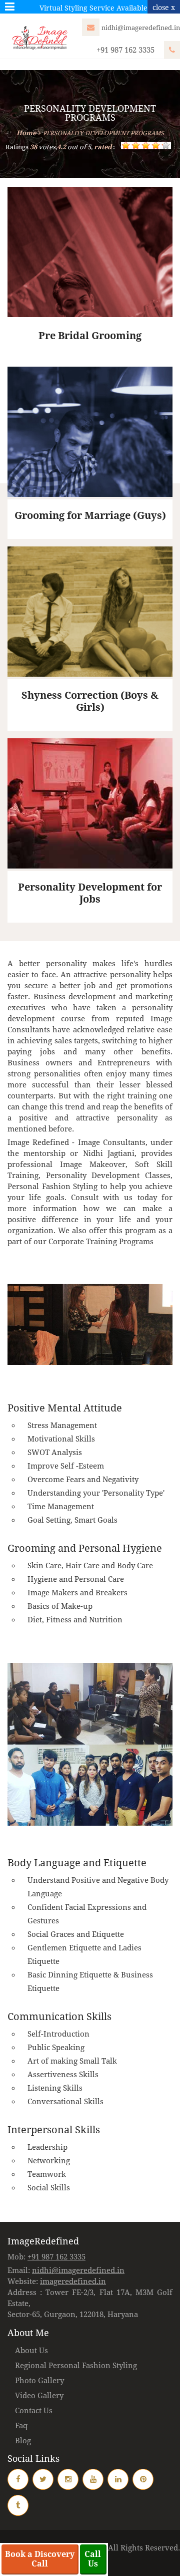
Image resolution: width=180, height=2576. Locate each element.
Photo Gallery (39, 2381)
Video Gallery (39, 2396)
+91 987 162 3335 (126, 50)
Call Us (93, 2559)
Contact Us (34, 2411)
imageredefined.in (73, 2281)
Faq (21, 2426)
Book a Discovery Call (40, 2559)
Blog (23, 2441)
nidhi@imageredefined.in (141, 28)
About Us (31, 2351)
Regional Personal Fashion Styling (76, 2366)
